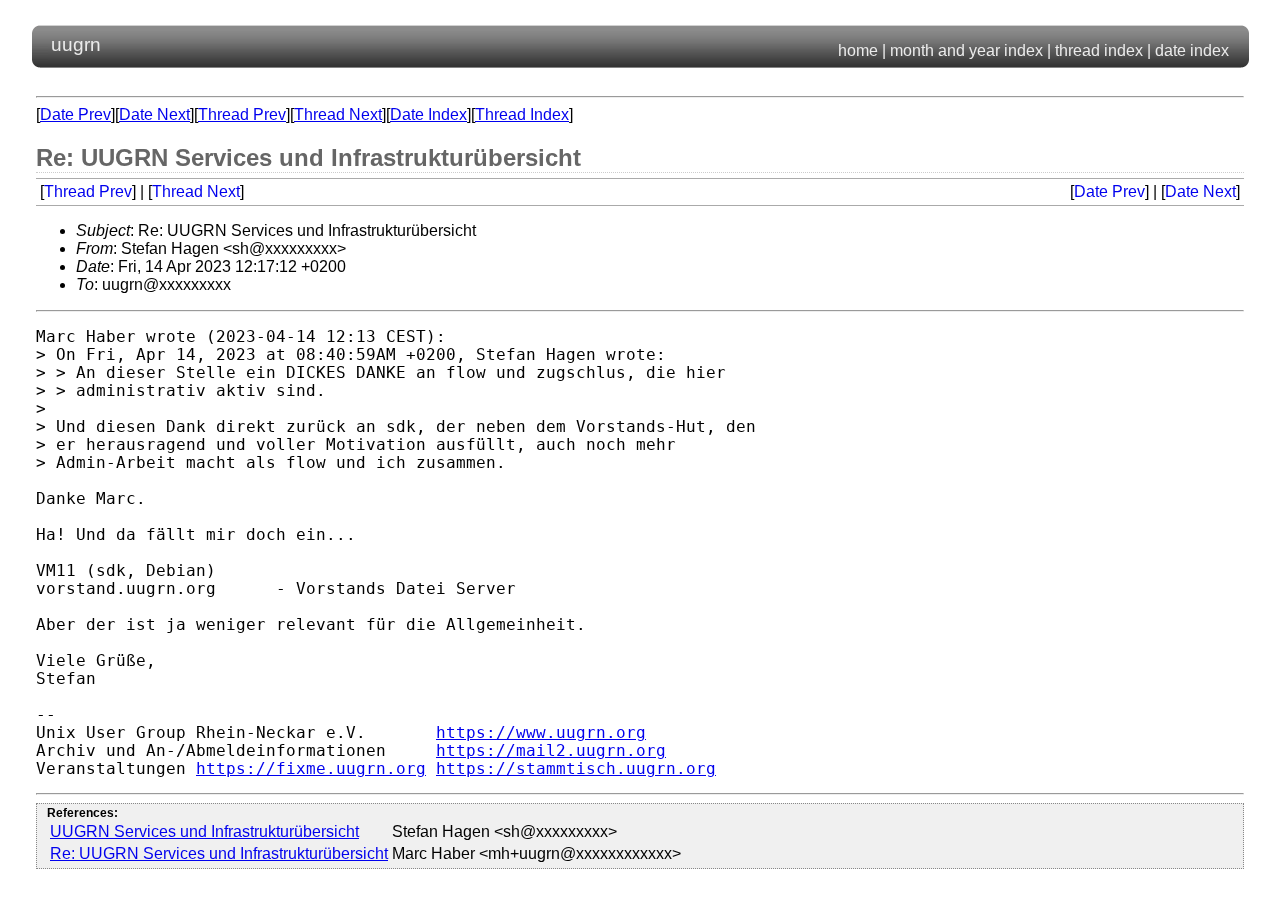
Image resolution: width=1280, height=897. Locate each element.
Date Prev (75, 114)
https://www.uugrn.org (541, 733)
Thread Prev (242, 114)
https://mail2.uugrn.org (551, 751)
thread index (1099, 50)
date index (1192, 50)
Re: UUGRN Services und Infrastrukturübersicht (219, 853)
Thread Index (522, 114)
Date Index (428, 114)
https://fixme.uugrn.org (311, 769)
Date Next (154, 114)
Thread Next (338, 114)
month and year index (966, 50)
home (858, 50)
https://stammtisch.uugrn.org (576, 769)
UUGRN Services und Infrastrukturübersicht (204, 831)
